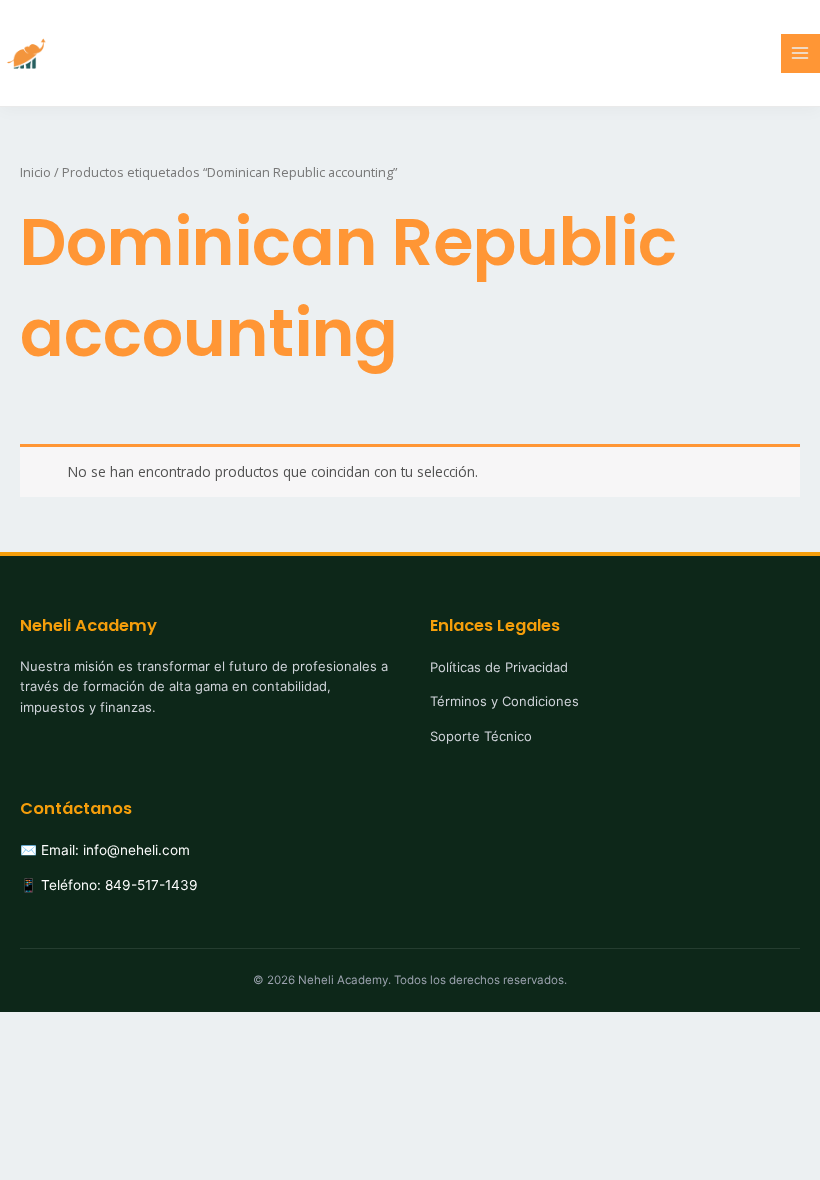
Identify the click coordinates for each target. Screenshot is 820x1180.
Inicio (35, 172)
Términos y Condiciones (504, 701)
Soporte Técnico (481, 736)
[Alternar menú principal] (800, 53)
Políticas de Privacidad (499, 667)
